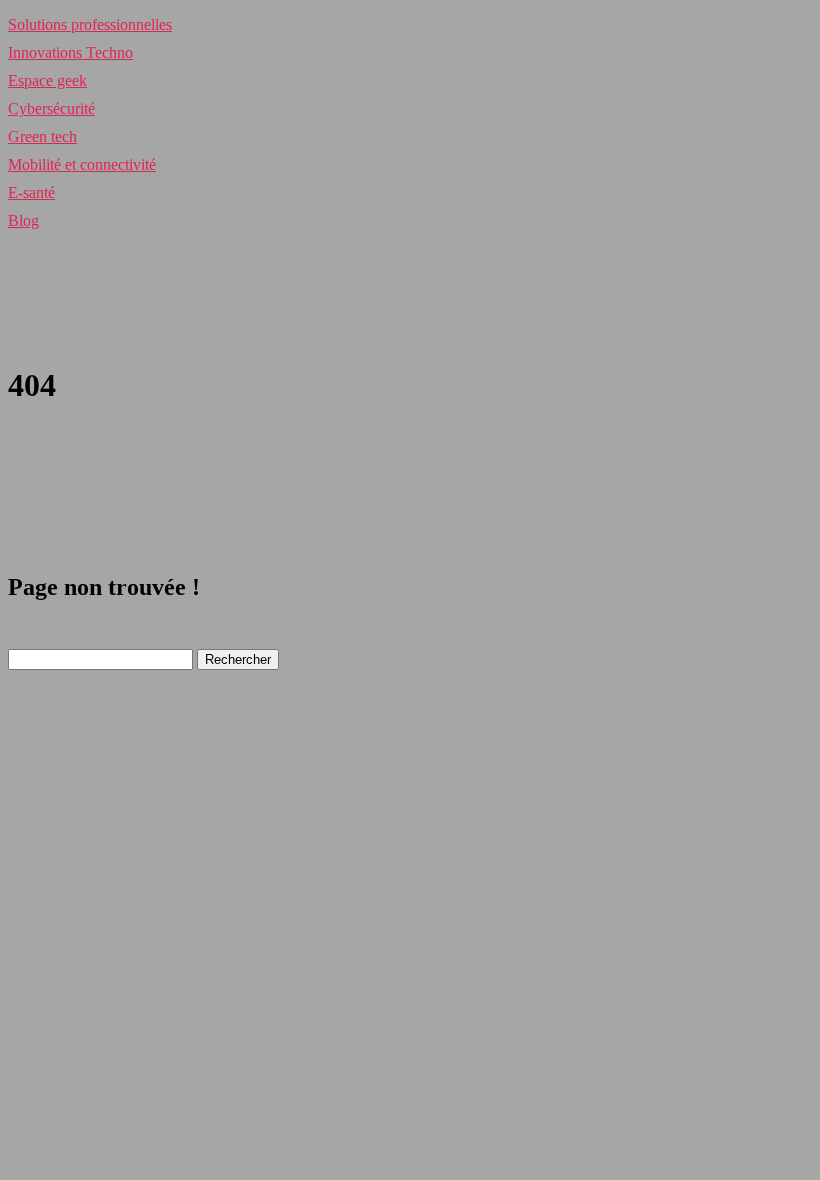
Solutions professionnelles (90, 24)
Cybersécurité (51, 108)
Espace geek (47, 80)
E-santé (31, 192)
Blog (23, 220)
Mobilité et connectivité (82, 164)
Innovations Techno (70, 52)
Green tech (42, 136)
